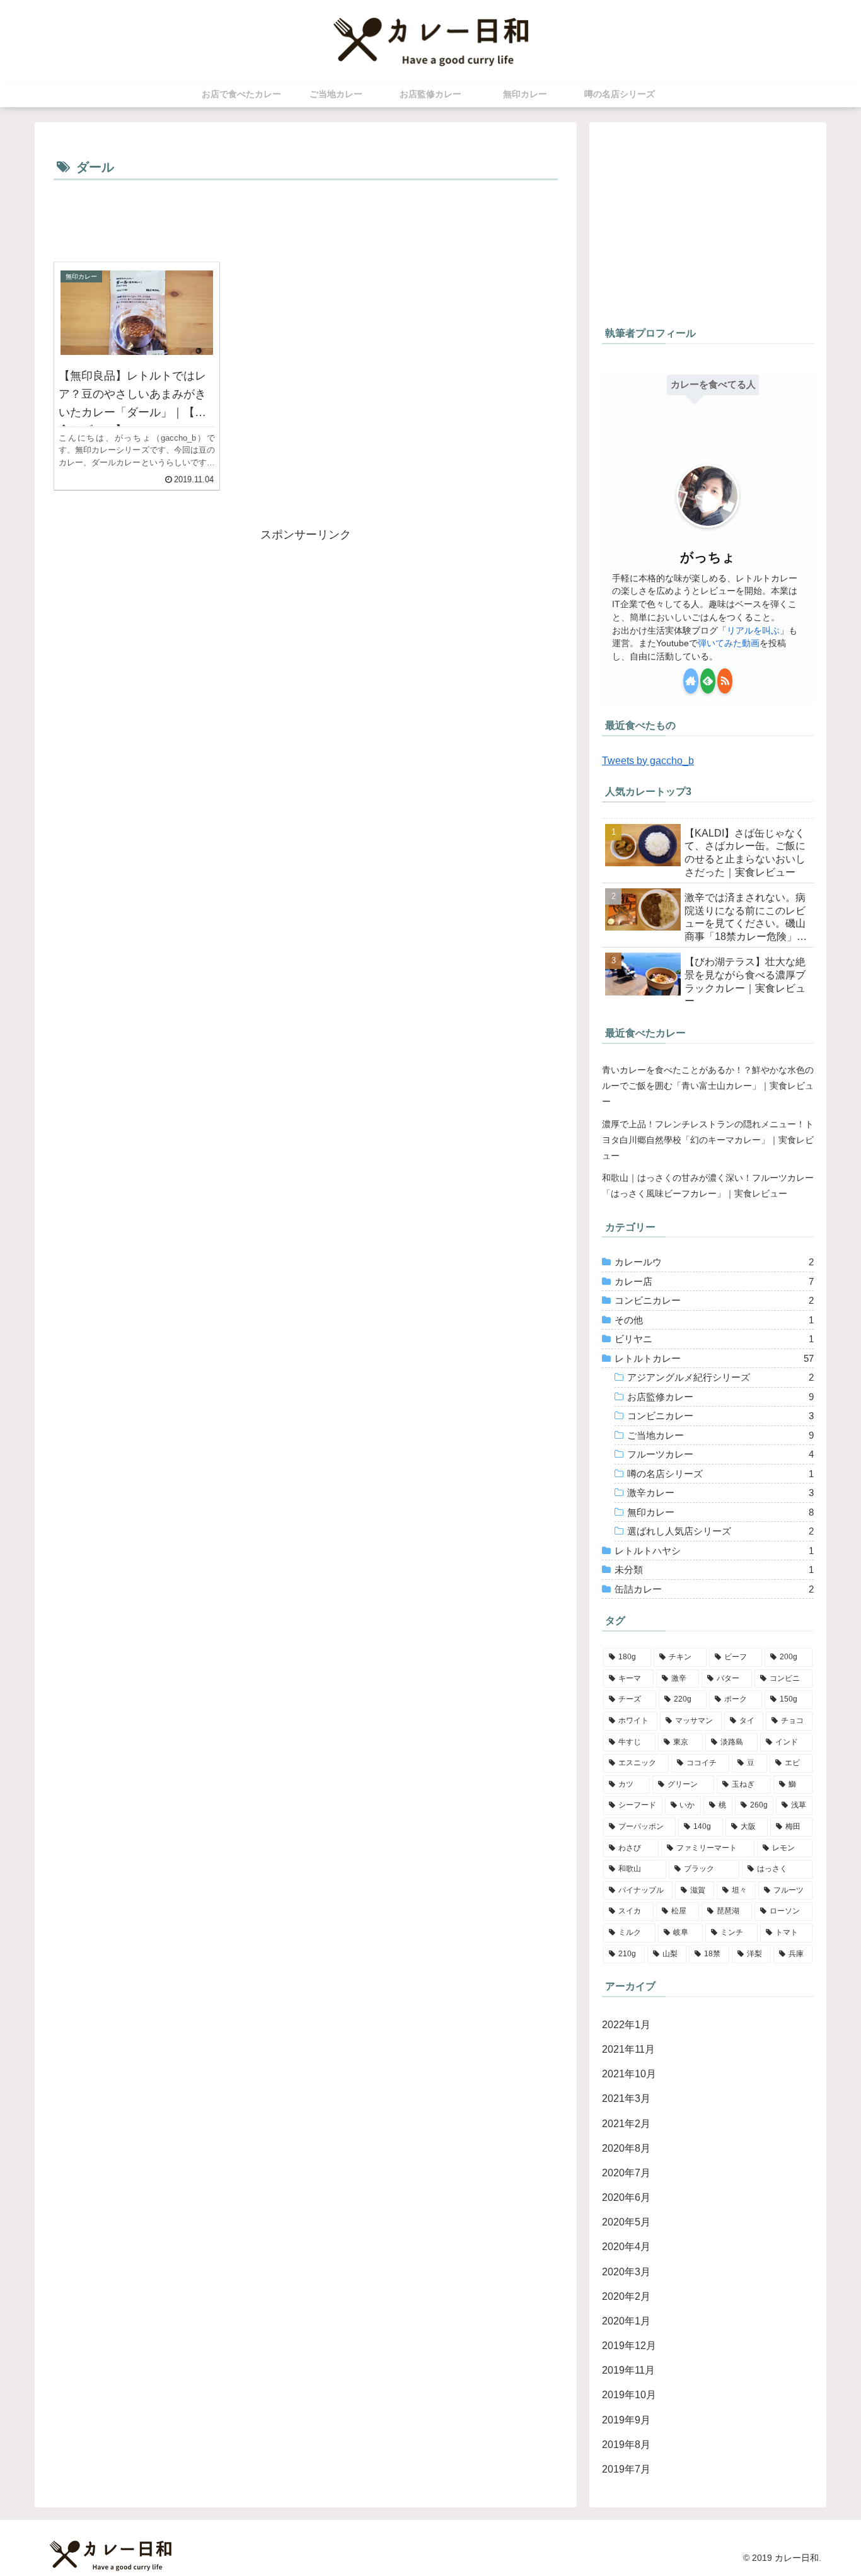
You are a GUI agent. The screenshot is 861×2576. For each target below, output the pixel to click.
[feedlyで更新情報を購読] (708, 681)
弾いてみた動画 (729, 643)
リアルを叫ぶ (753, 630)
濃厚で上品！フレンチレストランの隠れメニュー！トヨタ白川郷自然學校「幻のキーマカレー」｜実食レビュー (708, 1140)
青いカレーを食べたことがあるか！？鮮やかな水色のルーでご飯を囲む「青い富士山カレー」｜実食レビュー (708, 1086)
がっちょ (708, 557)
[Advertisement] (306, 219)
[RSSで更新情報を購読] (725, 681)
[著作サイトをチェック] (691, 681)
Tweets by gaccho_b (648, 760)
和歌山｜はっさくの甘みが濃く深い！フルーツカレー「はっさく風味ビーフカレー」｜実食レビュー (708, 1186)
